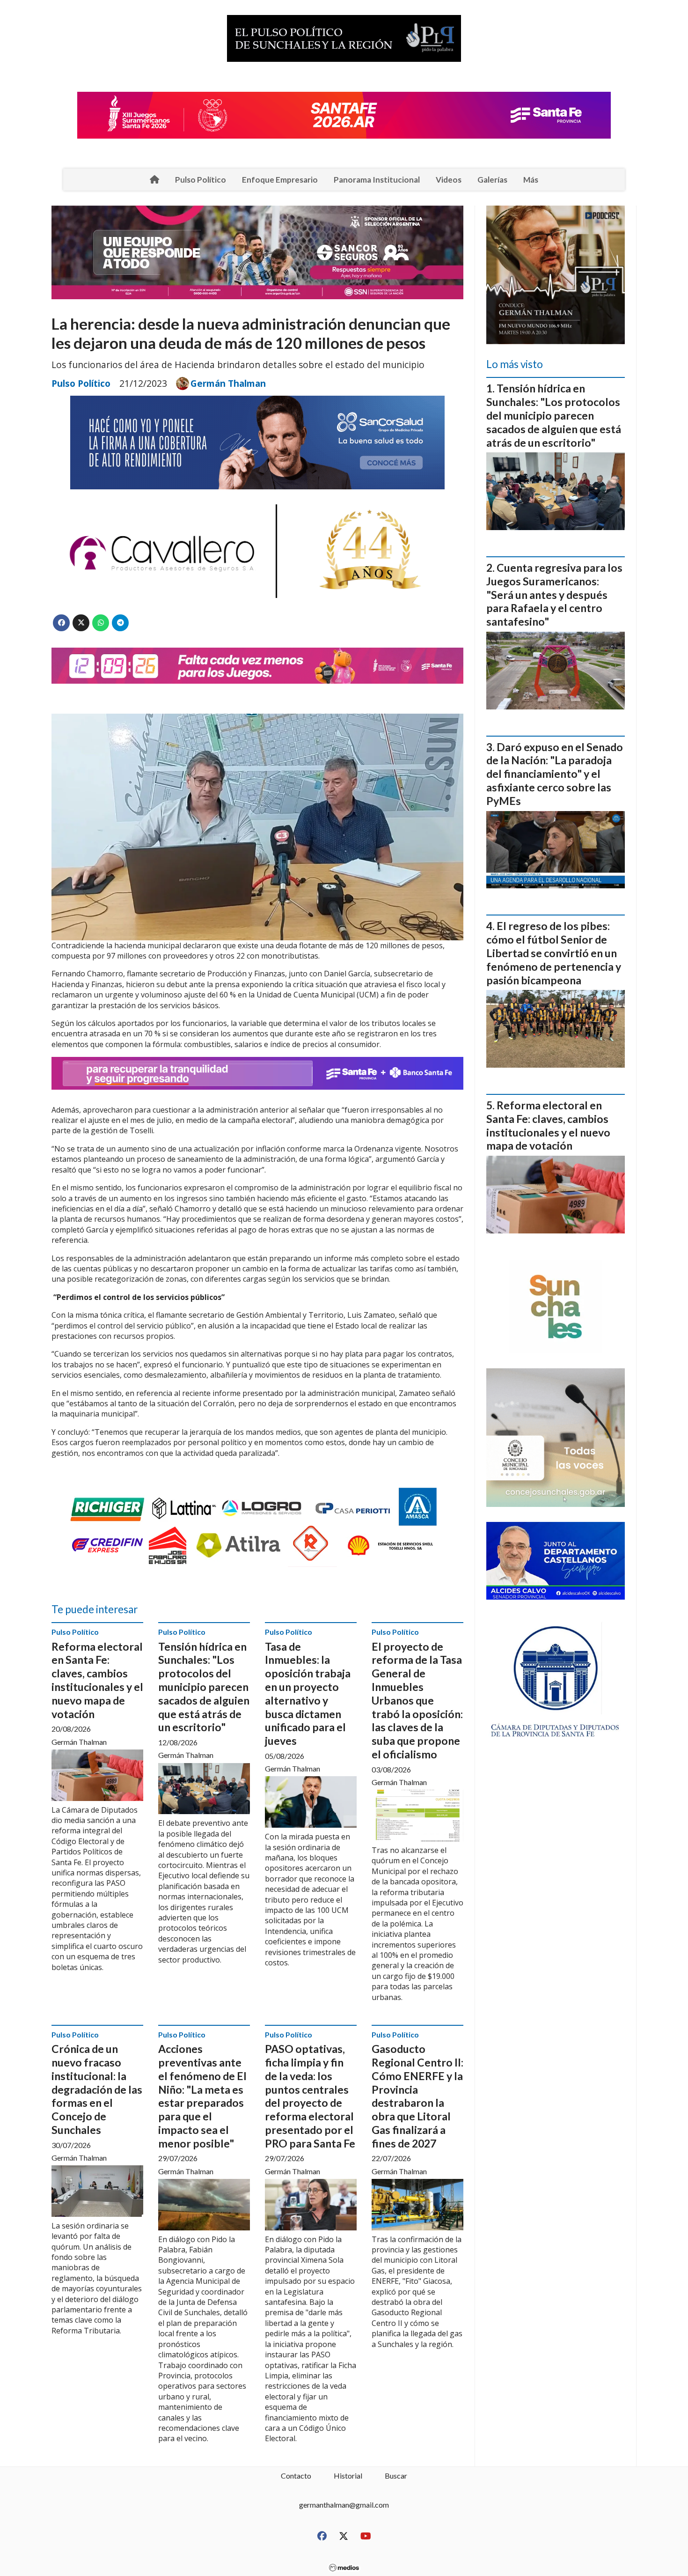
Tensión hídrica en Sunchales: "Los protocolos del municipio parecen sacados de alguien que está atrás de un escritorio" (204, 1687)
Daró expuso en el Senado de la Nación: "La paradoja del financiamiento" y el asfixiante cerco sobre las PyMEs (555, 774)
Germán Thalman (228, 384)
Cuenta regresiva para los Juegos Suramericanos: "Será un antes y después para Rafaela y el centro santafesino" (554, 594)
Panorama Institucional (377, 180)
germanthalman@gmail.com (344, 2505)
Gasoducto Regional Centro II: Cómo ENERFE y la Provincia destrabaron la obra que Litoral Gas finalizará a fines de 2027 (417, 2096)
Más (531, 180)
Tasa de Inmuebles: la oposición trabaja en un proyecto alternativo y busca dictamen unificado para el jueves (308, 1694)
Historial (348, 2476)
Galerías (492, 180)
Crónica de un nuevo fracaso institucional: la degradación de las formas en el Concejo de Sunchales (97, 2089)
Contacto (296, 2476)
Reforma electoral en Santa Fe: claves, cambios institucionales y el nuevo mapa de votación (97, 1680)
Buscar (396, 2476)
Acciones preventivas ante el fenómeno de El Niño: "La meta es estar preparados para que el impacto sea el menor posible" (202, 2096)
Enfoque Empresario (280, 180)
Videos (449, 180)
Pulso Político (201, 180)
